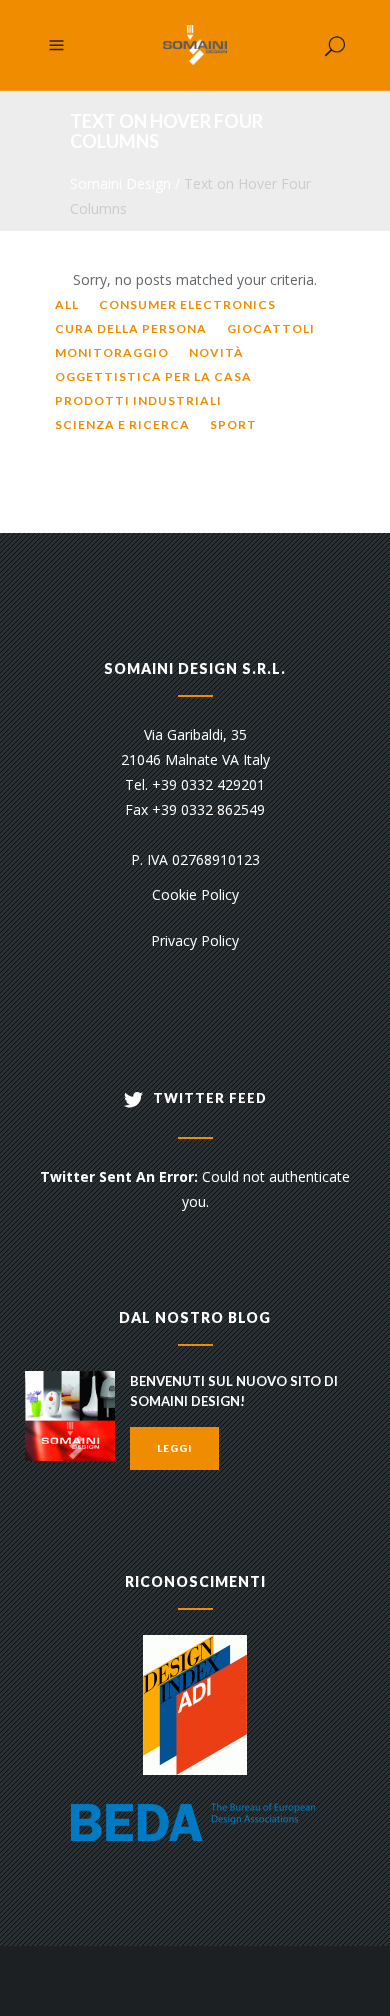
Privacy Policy (195, 940)
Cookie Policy (195, 894)
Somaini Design (120, 183)
